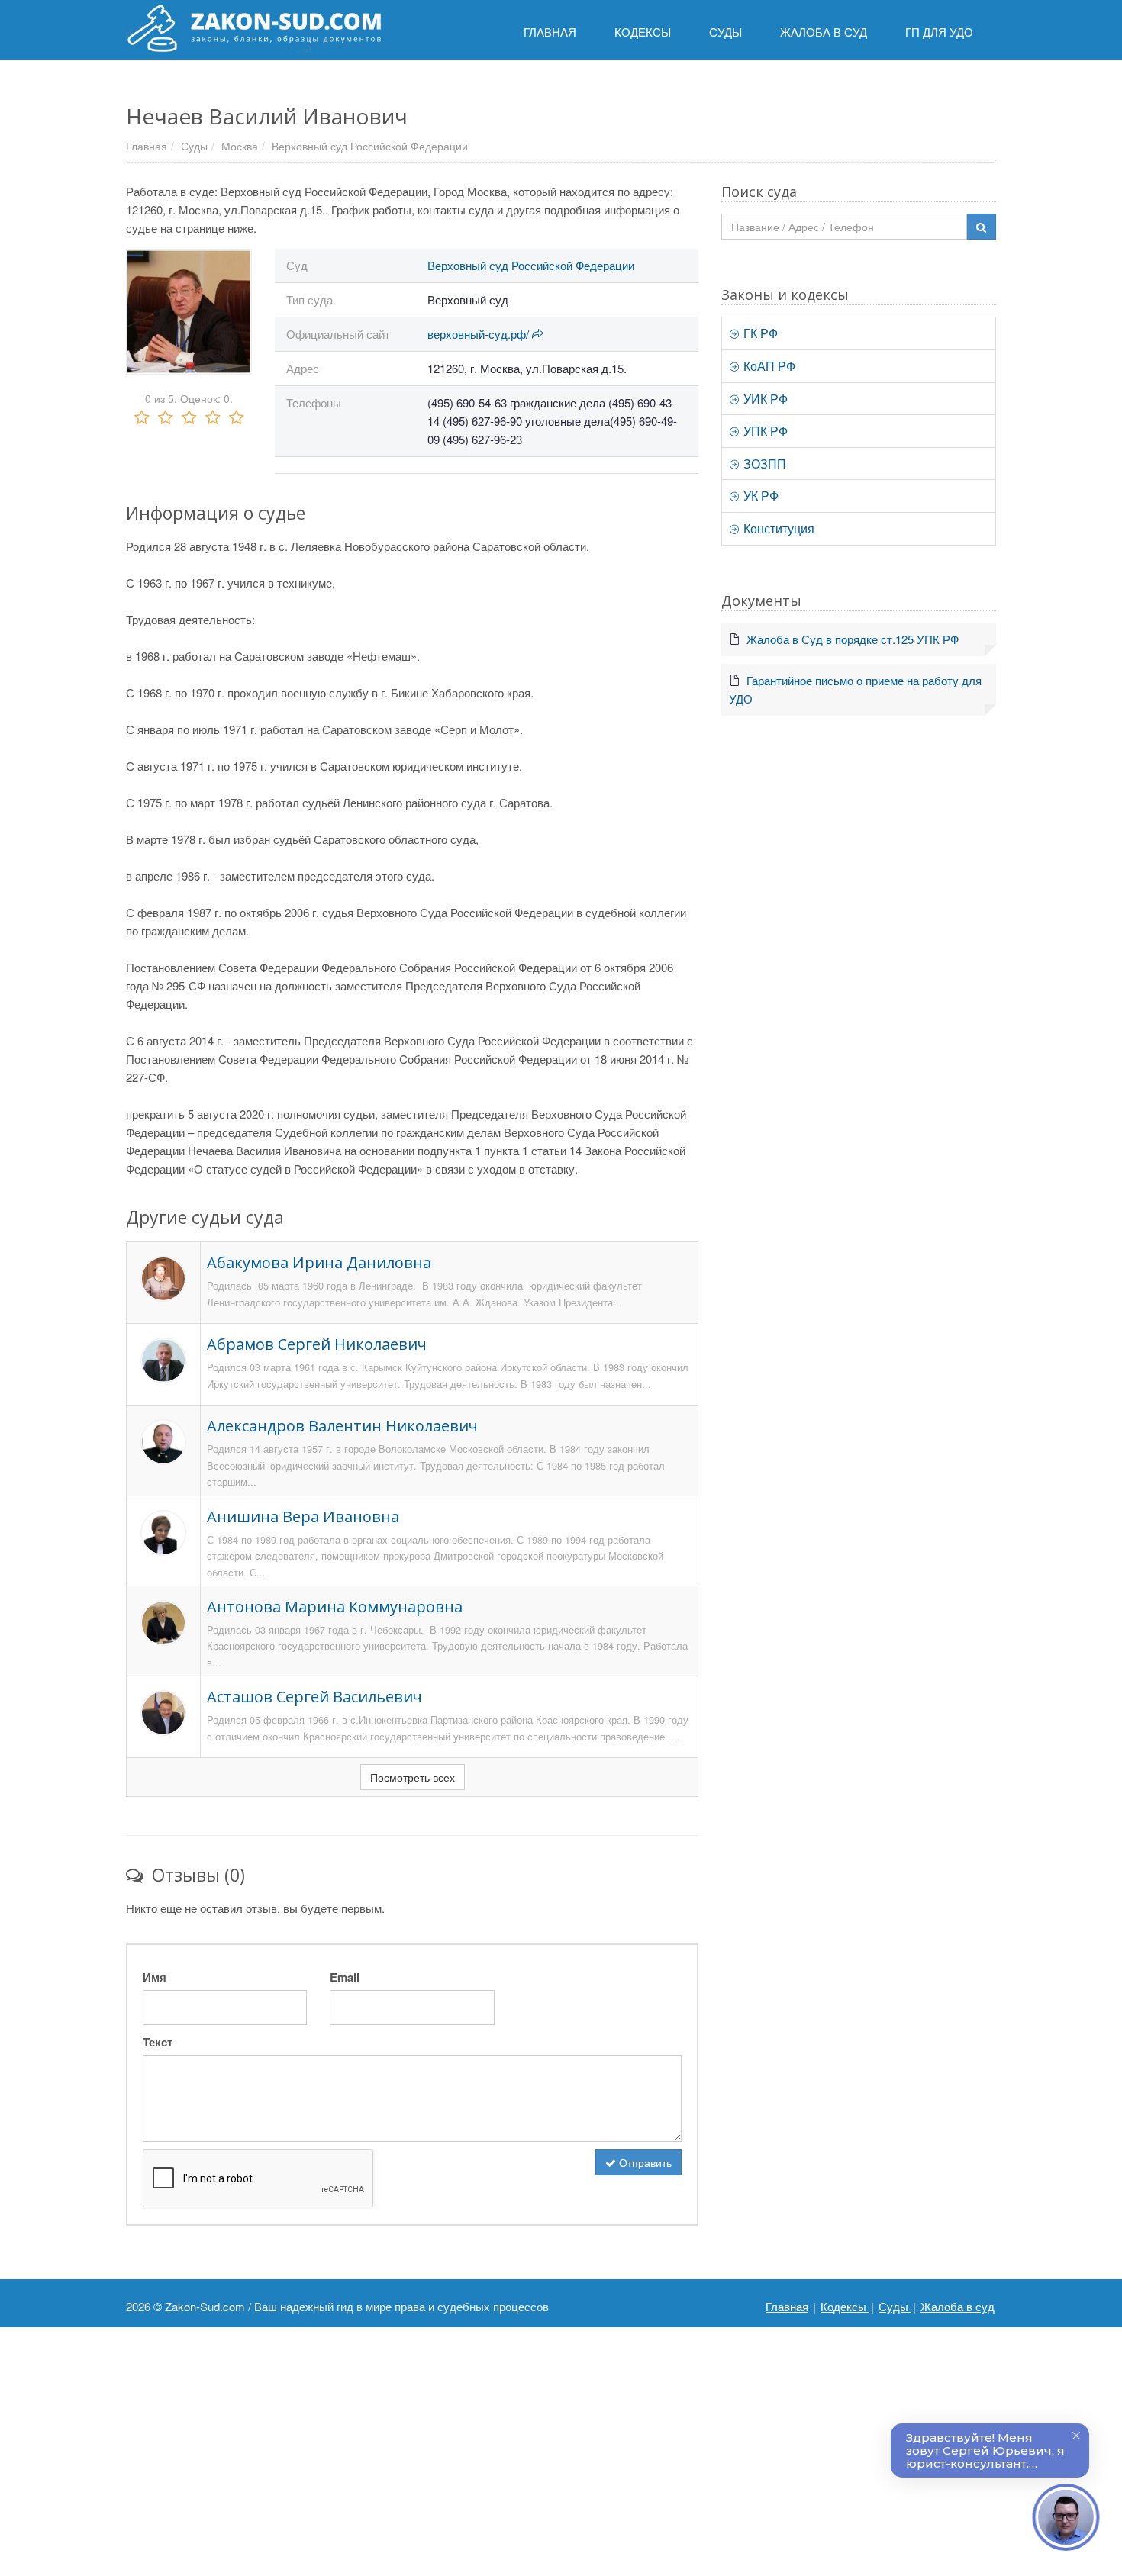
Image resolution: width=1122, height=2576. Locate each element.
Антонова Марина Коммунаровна (335, 1607)
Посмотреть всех (413, 1777)
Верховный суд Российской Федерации (370, 146)
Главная (147, 146)
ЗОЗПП (763, 464)
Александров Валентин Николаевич (342, 1426)
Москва (240, 146)
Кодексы (845, 2306)
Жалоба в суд (958, 2306)
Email (345, 1977)
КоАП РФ (768, 366)
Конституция (777, 528)
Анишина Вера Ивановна (303, 1517)
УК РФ (759, 496)
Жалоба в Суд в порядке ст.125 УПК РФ (853, 639)
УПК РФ (764, 431)
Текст (158, 2042)
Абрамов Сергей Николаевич (317, 1344)
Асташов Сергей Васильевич (314, 1697)
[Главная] (254, 28)
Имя (155, 1977)
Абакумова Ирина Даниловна (319, 1262)
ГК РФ (759, 333)
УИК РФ (764, 399)
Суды (194, 146)
